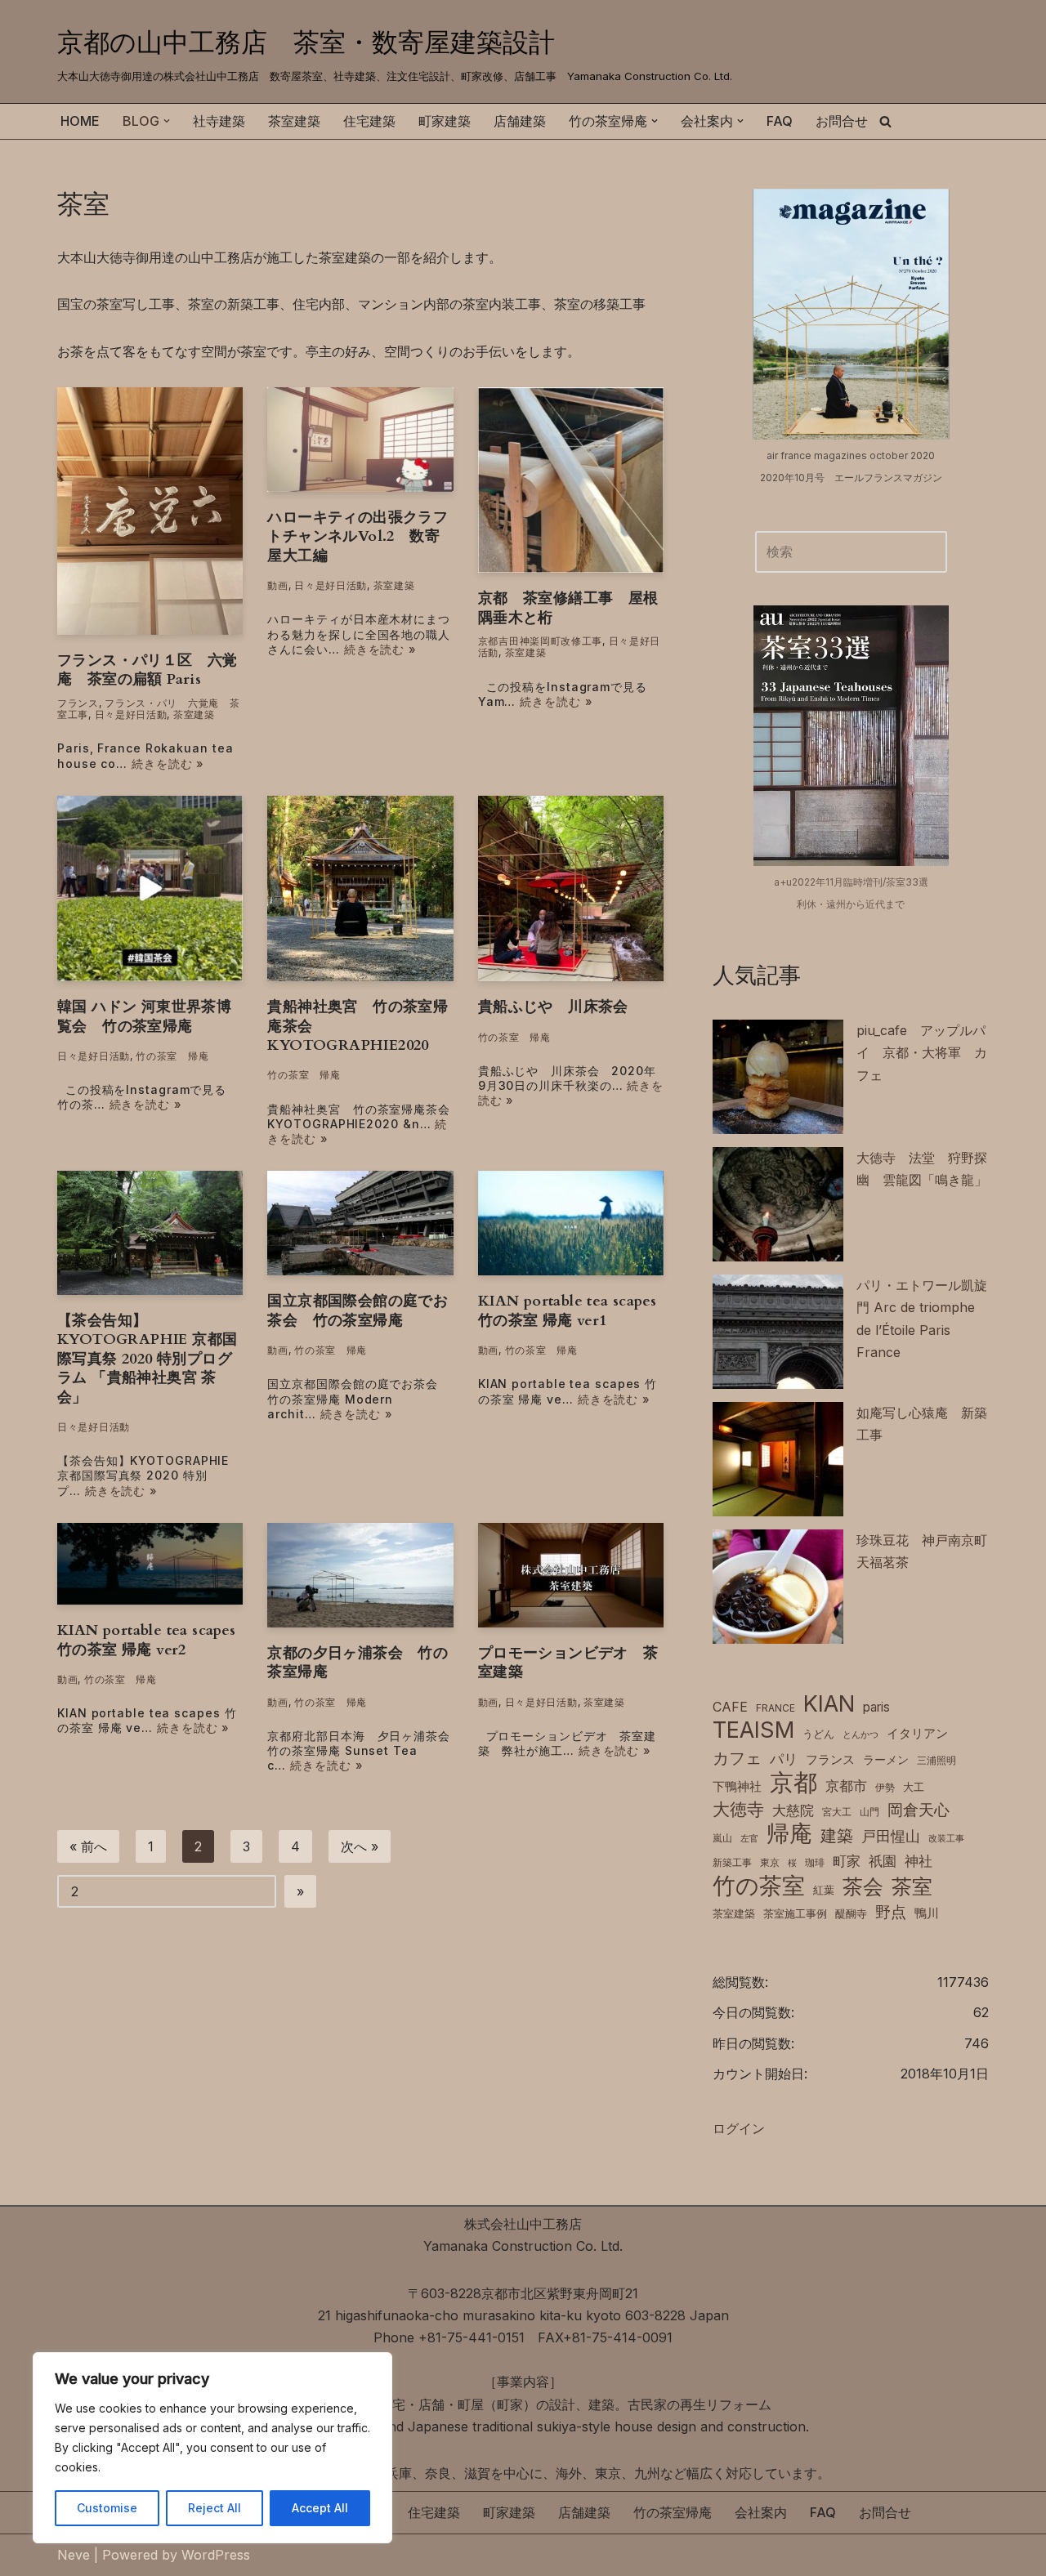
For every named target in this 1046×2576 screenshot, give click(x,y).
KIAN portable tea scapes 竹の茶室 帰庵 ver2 (147, 1640)
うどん (818, 1734)
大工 (914, 1787)
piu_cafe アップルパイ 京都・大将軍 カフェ (922, 1052)
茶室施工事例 (795, 1914)
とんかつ (860, 1735)
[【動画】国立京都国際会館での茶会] (360, 1223)
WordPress (216, 2555)
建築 (837, 1835)
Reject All (215, 2508)
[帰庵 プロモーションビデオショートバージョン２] (150, 1564)
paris (876, 1707)
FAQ (780, 121)
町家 (847, 1861)
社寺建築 (219, 121)
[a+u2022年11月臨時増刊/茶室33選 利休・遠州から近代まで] (851, 735)
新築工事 (732, 1862)
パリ (784, 1759)
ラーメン (886, 1760)
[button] (167, 121)
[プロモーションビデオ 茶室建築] (571, 1575)
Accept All (320, 2508)
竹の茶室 (759, 1886)
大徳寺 (738, 1809)
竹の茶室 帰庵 (172, 1056)
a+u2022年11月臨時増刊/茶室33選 (851, 882)
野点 (891, 1912)
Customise (107, 2508)
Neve (74, 2555)
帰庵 (789, 1834)
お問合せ (842, 121)
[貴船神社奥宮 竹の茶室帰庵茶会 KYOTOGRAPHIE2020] (360, 888)
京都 (793, 1782)
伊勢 (885, 1787)
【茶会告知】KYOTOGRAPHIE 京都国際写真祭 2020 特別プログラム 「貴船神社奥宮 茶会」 (147, 1359)
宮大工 (837, 1812)
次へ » (360, 1846)
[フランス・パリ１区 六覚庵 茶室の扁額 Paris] (150, 511)
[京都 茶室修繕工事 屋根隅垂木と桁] (571, 480)
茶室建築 (294, 121)
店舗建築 (520, 121)
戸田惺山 (891, 1836)
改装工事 (946, 1839)
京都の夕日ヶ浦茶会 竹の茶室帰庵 (358, 1663)
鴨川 (927, 1913)
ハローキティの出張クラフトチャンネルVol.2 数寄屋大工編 (358, 537)
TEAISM (753, 1730)
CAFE (730, 1707)
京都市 (846, 1786)
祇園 (883, 1861)
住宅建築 (369, 121)
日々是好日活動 (131, 714)
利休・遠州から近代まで (851, 904)
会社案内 (761, 2512)
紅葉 (824, 1890)
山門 (869, 1812)
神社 (919, 1861)
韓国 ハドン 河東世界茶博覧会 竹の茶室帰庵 (144, 1016)
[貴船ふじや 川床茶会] (571, 888)
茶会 (863, 1887)
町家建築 (445, 121)
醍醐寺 (851, 1914)
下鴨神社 (737, 1786)
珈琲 (815, 1862)
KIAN (829, 1704)
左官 (749, 1839)
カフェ (737, 1758)
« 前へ (88, 1846)
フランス (78, 703)
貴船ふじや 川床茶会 (553, 1007)
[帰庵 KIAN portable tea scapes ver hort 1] (571, 1223)
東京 (770, 1862)
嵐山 (722, 1838)
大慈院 (793, 1810)
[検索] (885, 121)
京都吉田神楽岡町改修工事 (540, 641)
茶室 (912, 1886)
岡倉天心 (919, 1810)
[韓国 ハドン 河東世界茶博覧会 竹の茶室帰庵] (150, 888)
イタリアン (917, 1734)
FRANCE (776, 1708)
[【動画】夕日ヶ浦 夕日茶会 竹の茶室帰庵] (360, 1575)
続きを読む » (168, 763)
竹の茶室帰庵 (673, 2512)
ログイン (739, 2128)
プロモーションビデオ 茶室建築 (568, 1663)
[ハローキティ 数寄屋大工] (360, 440)
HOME (80, 121)
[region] (212, 2448)
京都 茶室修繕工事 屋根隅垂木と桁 (568, 608)
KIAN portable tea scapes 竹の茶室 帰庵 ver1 (568, 1310)
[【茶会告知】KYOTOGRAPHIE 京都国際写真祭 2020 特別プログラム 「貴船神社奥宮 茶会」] (150, 1233)
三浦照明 (936, 1760)
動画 (277, 585)
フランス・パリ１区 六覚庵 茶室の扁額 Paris (148, 670)
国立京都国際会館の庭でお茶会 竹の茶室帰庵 (358, 1310)
